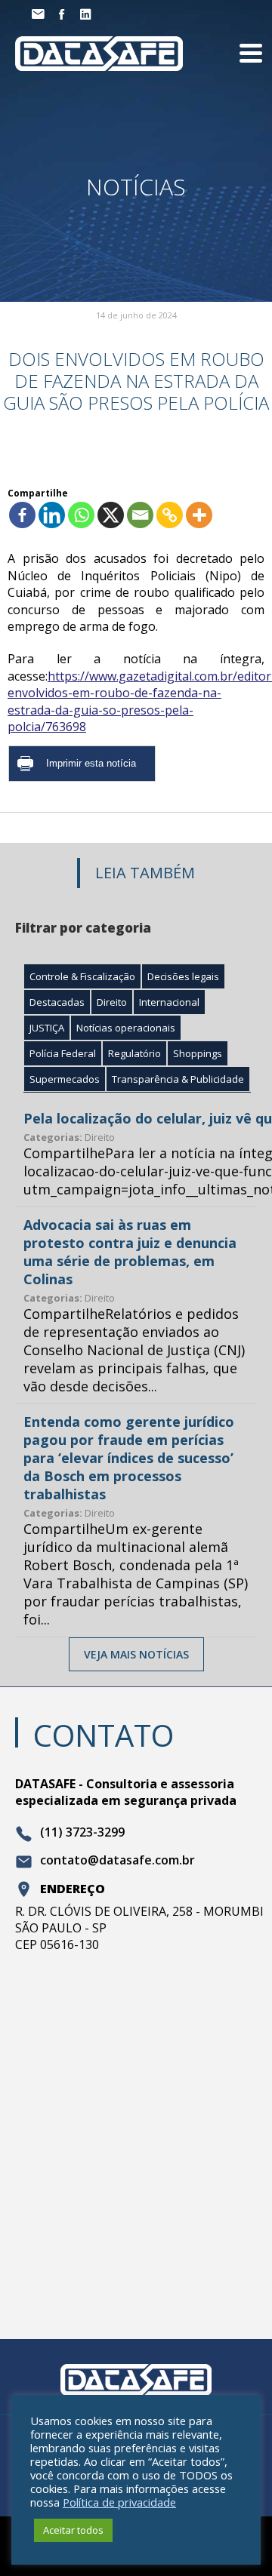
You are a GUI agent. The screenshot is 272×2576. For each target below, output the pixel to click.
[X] (111, 515)
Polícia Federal (63, 1053)
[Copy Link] (170, 515)
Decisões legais (183, 976)
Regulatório (134, 1053)
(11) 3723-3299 (82, 1833)
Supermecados (65, 1079)
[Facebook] (22, 515)
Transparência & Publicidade (178, 1079)
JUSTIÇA (47, 1028)
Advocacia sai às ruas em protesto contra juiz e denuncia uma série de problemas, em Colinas (130, 1252)
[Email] (140, 515)
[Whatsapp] (81, 515)
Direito (112, 1002)
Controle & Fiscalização (82, 976)
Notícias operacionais (126, 1028)
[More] (199, 515)
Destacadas (57, 1002)
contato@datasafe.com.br (117, 1861)
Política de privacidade (119, 2502)
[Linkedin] (52, 515)
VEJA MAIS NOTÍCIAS (136, 1654)
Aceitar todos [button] (73, 2530)
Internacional (169, 1002)
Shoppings (198, 1053)
